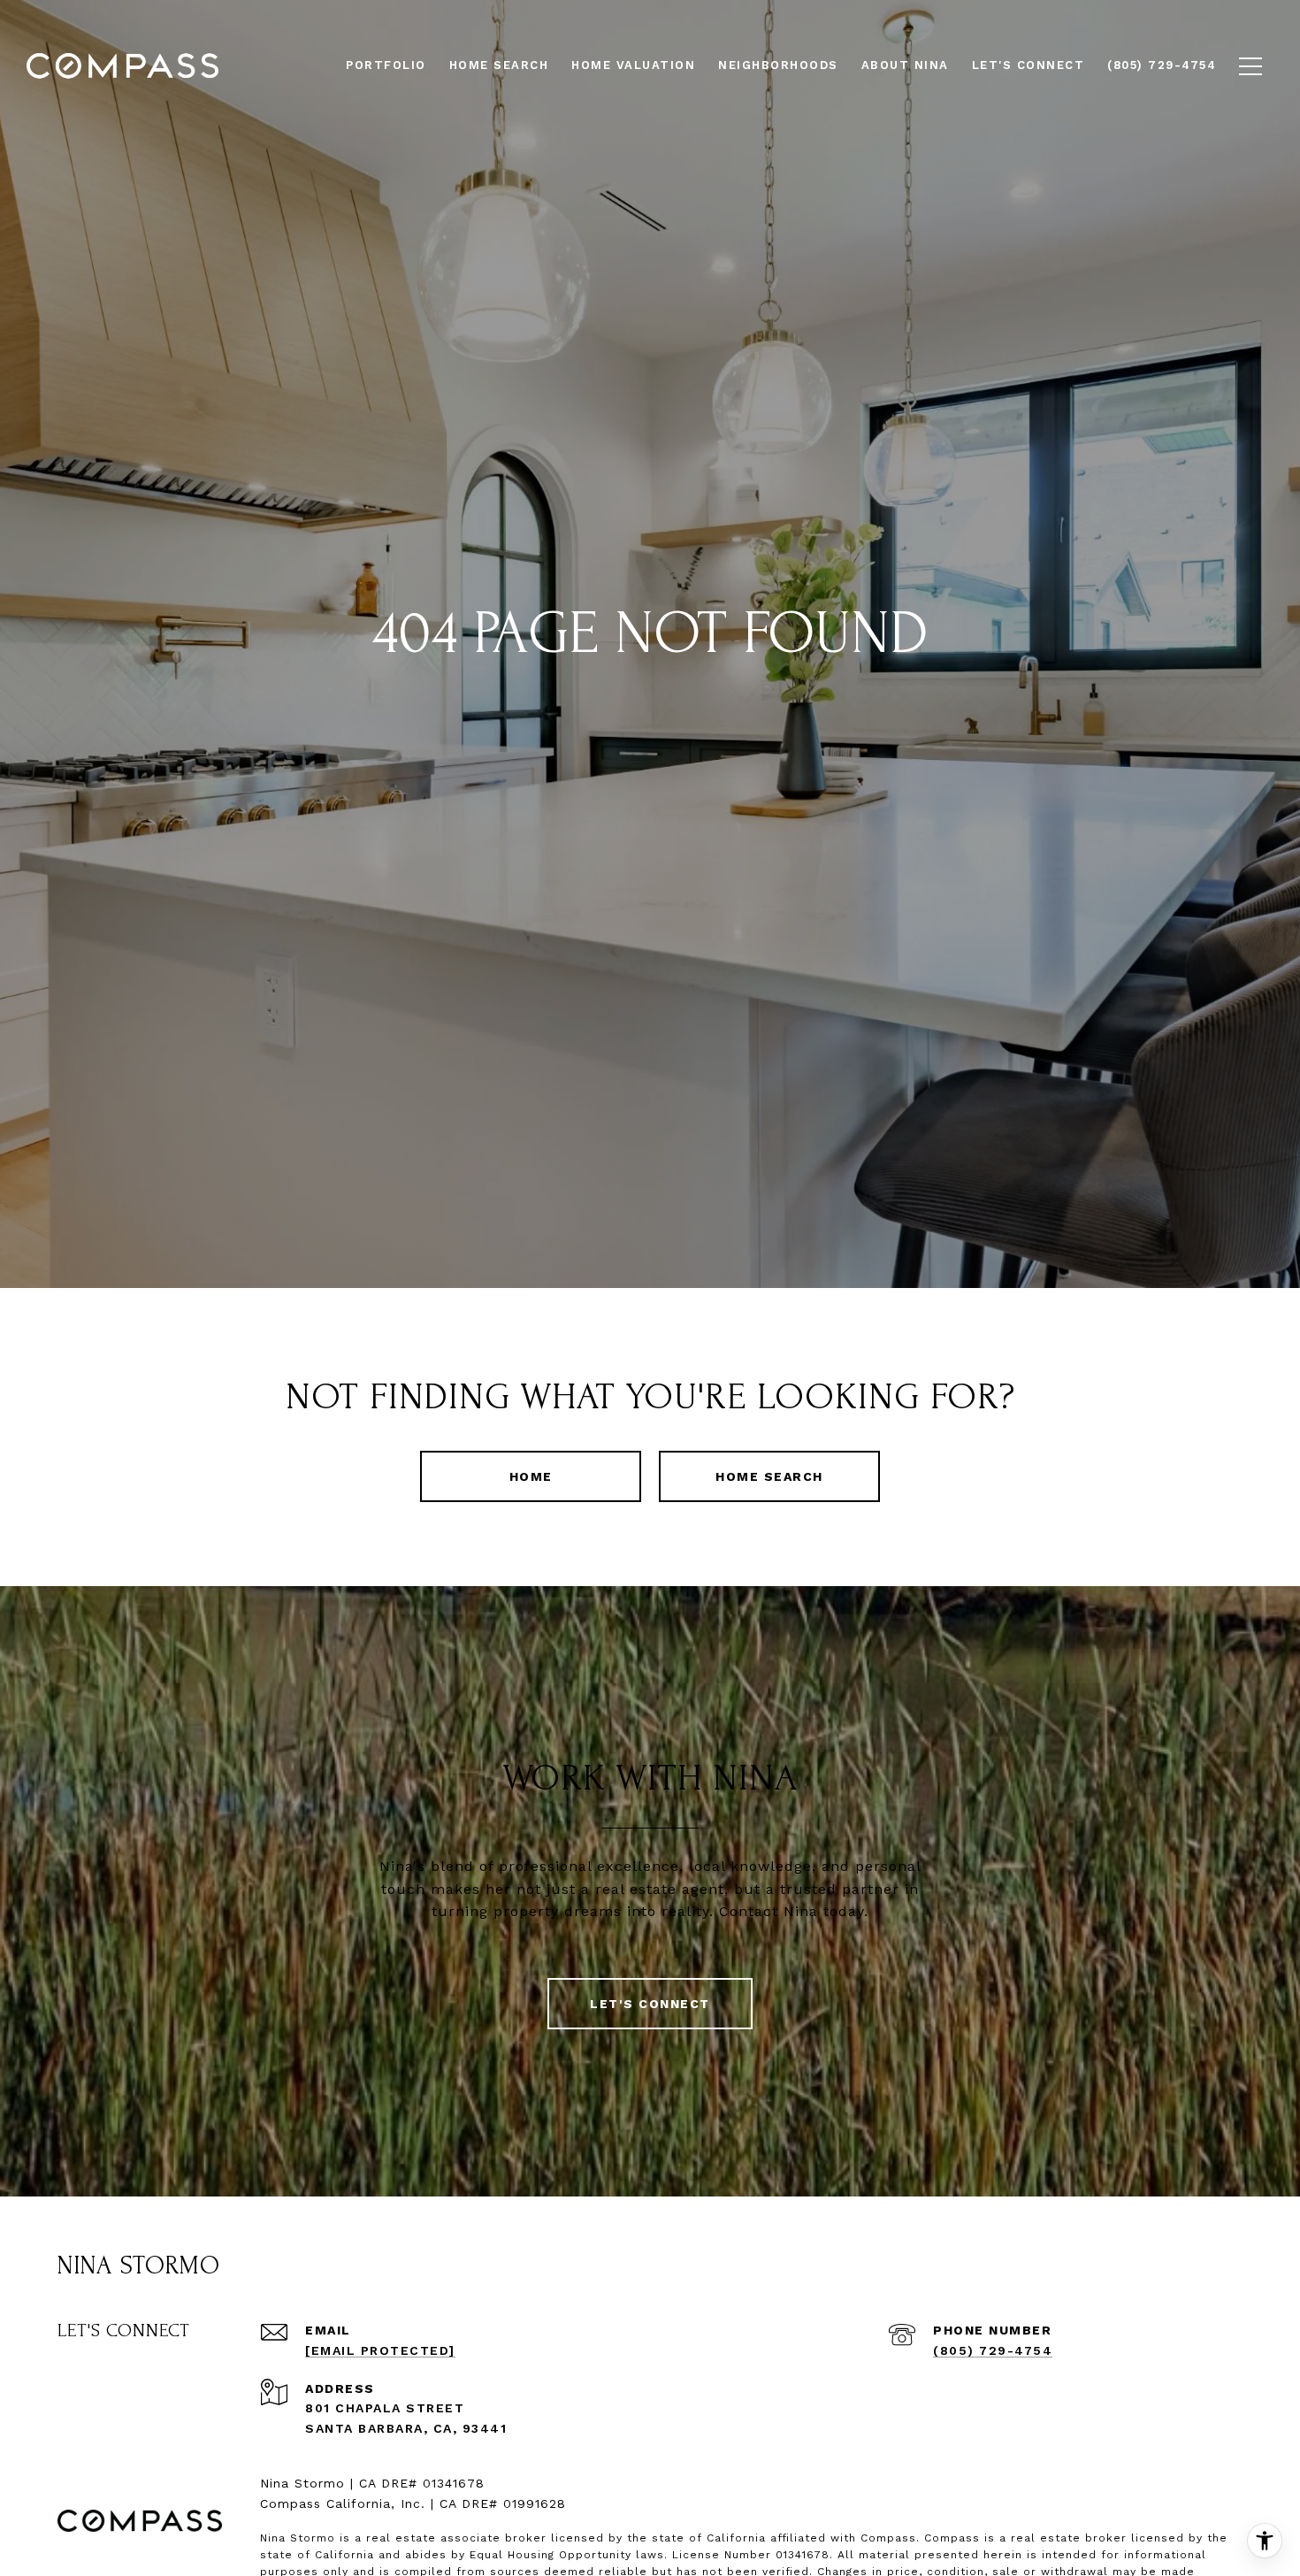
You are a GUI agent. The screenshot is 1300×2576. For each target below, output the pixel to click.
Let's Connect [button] (650, 2004)
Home (531, 1476)
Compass (952, 2538)
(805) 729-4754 (993, 2350)
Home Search (769, 1476)
